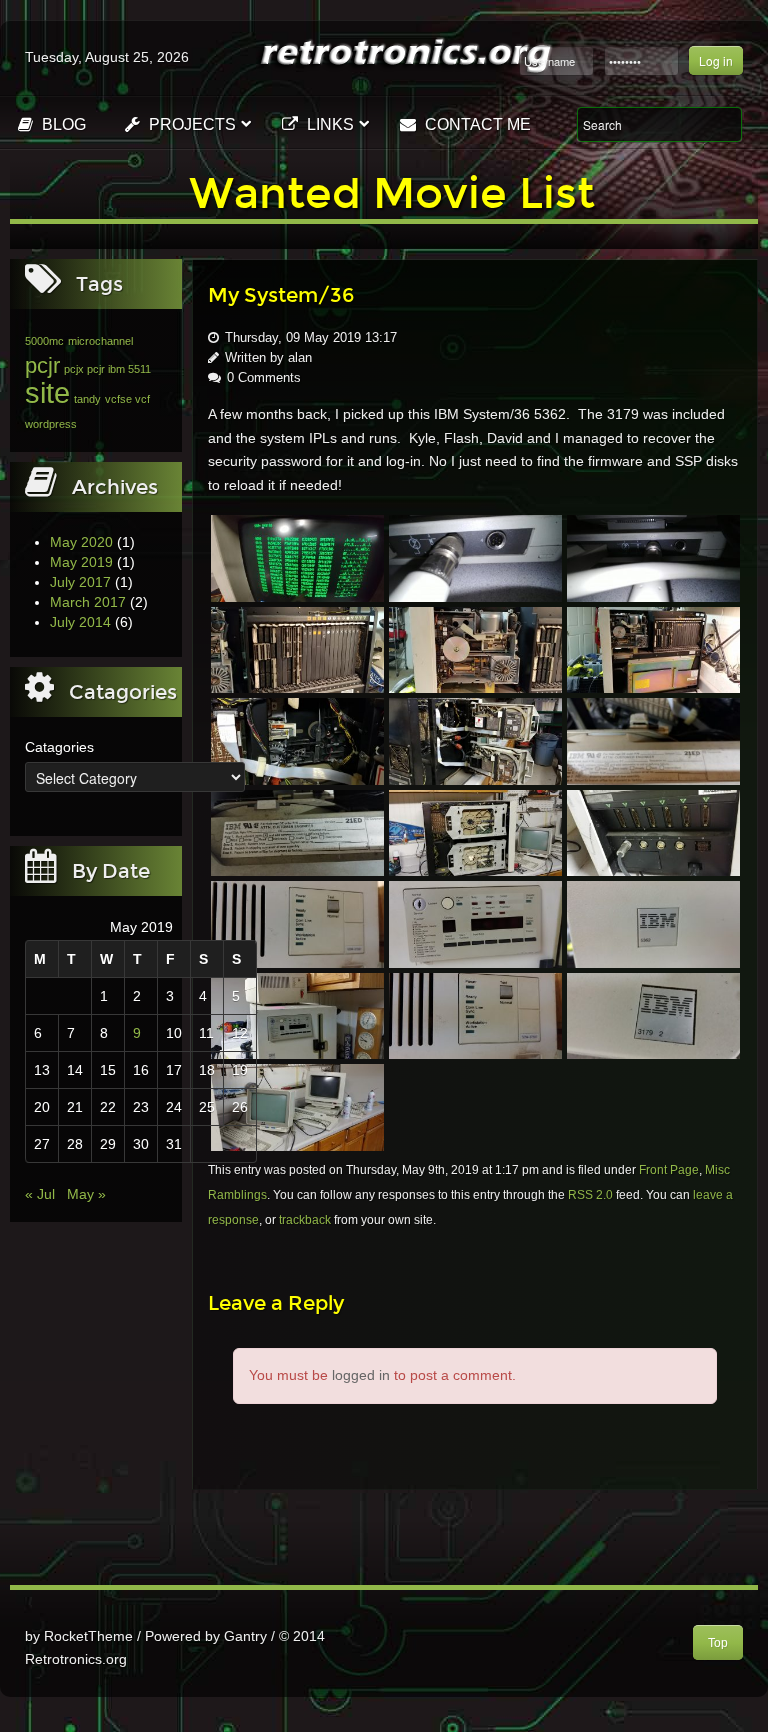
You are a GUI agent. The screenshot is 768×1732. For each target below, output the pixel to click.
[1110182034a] (297, 557)
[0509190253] (297, 832)
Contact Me (476, 124)
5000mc (44, 341)
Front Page (669, 1170)
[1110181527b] (475, 557)
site (47, 392)
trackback (305, 1220)
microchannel (100, 341)
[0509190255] (653, 649)
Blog (62, 124)
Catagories (59, 747)
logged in (361, 1375)
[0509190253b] (475, 740)
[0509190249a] (653, 1015)
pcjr (42, 365)
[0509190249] (297, 1106)
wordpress (51, 424)
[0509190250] (653, 832)
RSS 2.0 (590, 1195)
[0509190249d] (475, 923)
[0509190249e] (297, 923)
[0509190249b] (297, 1015)
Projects (190, 124)
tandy (87, 399)
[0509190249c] (653, 923)
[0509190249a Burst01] (475, 1015)
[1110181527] (653, 557)
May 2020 (81, 542)
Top (718, 1643)
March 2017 (88, 602)
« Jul (40, 1194)
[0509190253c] (297, 740)
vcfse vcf (127, 399)
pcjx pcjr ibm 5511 (107, 369)
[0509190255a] (475, 649)
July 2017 (80, 582)
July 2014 (80, 622)
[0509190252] (475, 832)
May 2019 (81, 562)
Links (328, 124)
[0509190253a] (653, 740)
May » (86, 1194)
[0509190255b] (297, 649)
